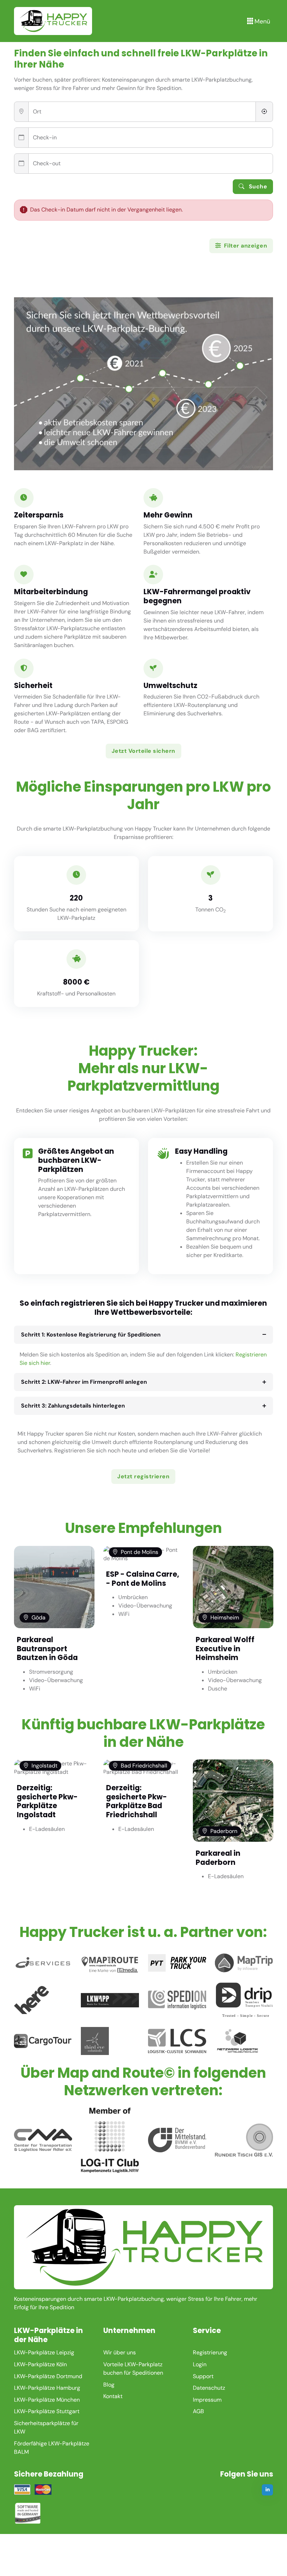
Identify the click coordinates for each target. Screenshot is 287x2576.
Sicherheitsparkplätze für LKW (46, 2427)
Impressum (207, 2400)
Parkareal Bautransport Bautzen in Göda (47, 1648)
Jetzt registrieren (143, 1476)
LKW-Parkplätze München (47, 2400)
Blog (109, 2385)
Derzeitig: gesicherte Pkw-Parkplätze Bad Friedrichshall (136, 1801)
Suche (257, 186)
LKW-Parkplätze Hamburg (47, 2388)
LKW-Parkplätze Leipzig (44, 2352)
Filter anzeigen (245, 246)
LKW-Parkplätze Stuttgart (47, 2411)
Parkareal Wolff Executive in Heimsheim (225, 1648)
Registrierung (210, 2352)
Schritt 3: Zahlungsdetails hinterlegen (73, 1406)
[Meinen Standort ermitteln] (264, 112)
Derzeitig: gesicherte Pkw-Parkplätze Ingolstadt (47, 1801)
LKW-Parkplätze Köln (40, 2364)
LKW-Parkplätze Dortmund (48, 2376)
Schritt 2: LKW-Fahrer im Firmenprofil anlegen (84, 1382)
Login (200, 2364)
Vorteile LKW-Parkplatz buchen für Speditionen (133, 2369)
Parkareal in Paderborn (218, 1858)
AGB (198, 2411)
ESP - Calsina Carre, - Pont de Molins (143, 1579)
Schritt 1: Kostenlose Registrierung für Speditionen (91, 1335)
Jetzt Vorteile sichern (143, 751)
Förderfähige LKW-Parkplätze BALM (52, 2448)
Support (203, 2376)
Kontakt (113, 2396)
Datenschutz (209, 2388)
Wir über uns (120, 2352)
